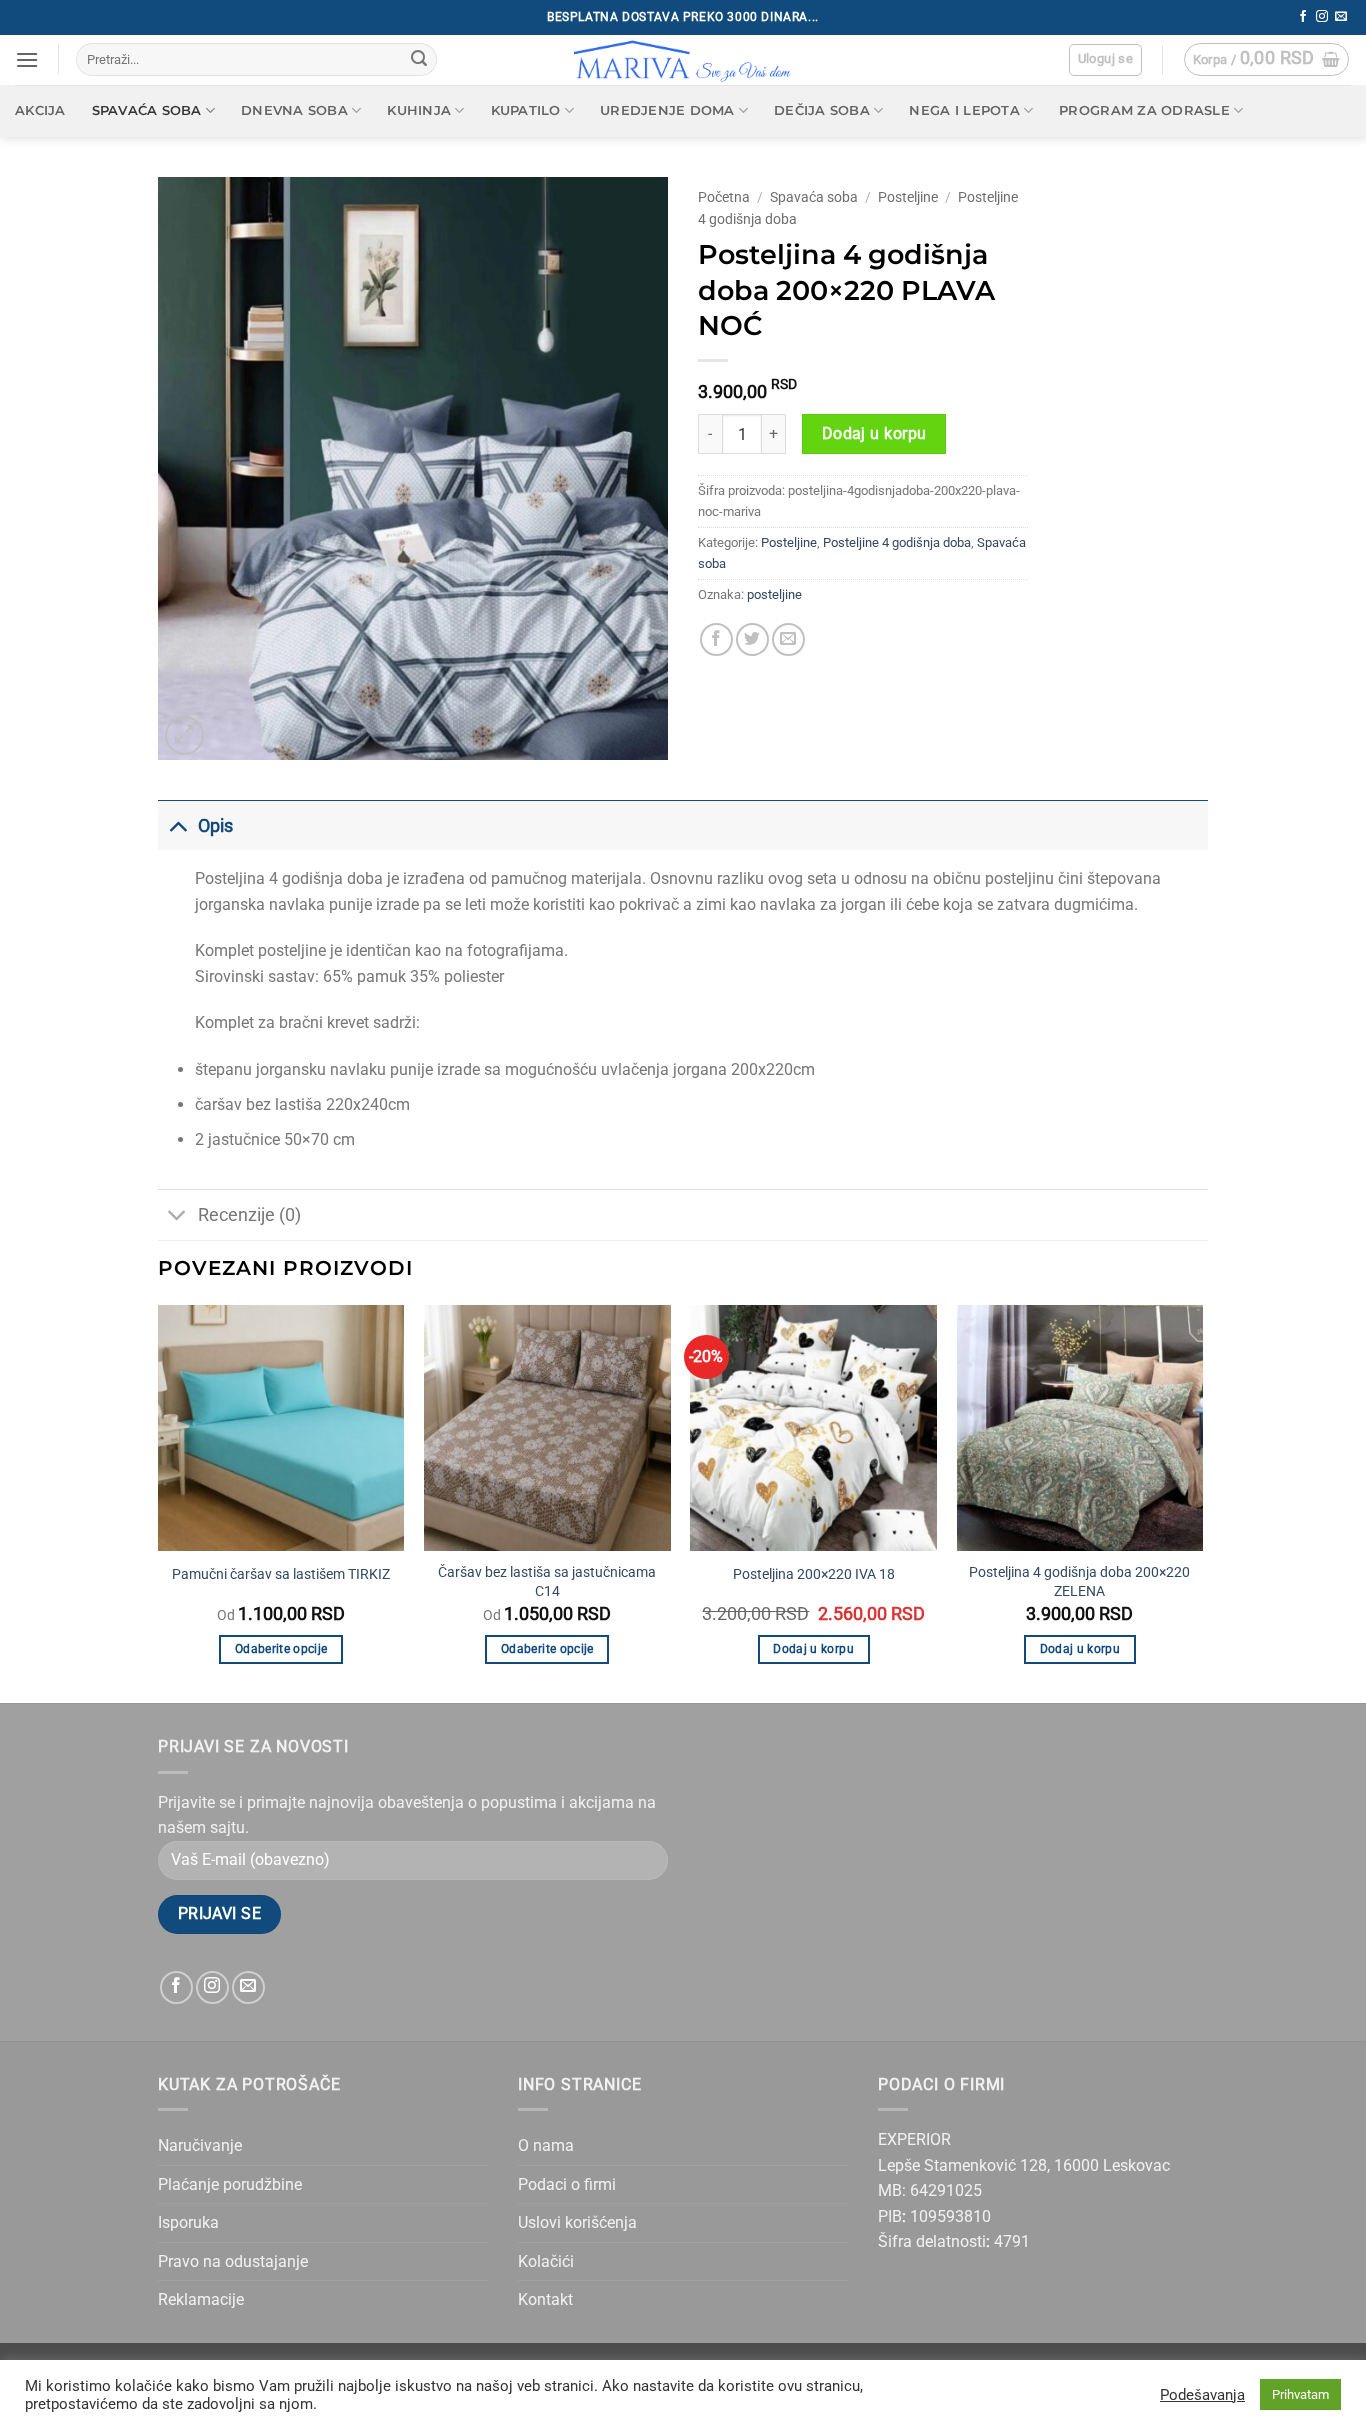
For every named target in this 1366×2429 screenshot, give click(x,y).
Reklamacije (201, 2299)
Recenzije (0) (249, 1215)
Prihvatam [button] (1300, 2394)
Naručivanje (200, 2145)
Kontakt (545, 2299)
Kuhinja (419, 110)
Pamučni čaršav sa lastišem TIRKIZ (281, 1574)
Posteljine (908, 197)
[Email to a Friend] (788, 639)
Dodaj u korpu (874, 434)
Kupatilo (526, 110)
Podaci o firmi (567, 2184)
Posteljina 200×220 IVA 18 (814, 1574)
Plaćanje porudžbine (230, 2184)
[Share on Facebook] (716, 639)
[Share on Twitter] (752, 639)
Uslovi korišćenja (577, 2222)
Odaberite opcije (281, 1649)
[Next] (1202, 1502)
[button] (27, 59)
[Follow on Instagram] (1322, 17)
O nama (546, 2145)
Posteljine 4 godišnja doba (897, 542)
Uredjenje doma (667, 110)
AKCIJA (40, 110)
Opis (215, 826)
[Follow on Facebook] (1303, 17)
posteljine (774, 594)
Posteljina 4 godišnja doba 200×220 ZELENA (1079, 1582)
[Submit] (419, 60)
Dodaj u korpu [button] (813, 1649)
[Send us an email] (1341, 17)
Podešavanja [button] (1202, 2395)
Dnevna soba (294, 110)
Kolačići (546, 2261)
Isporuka (188, 2222)
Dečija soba (822, 110)
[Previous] (159, 1502)
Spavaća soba (147, 110)
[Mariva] (683, 60)
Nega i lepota (964, 110)
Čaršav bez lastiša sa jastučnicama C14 (547, 1582)
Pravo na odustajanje (233, 2261)
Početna (724, 197)
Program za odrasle (1144, 110)
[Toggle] (177, 825)
